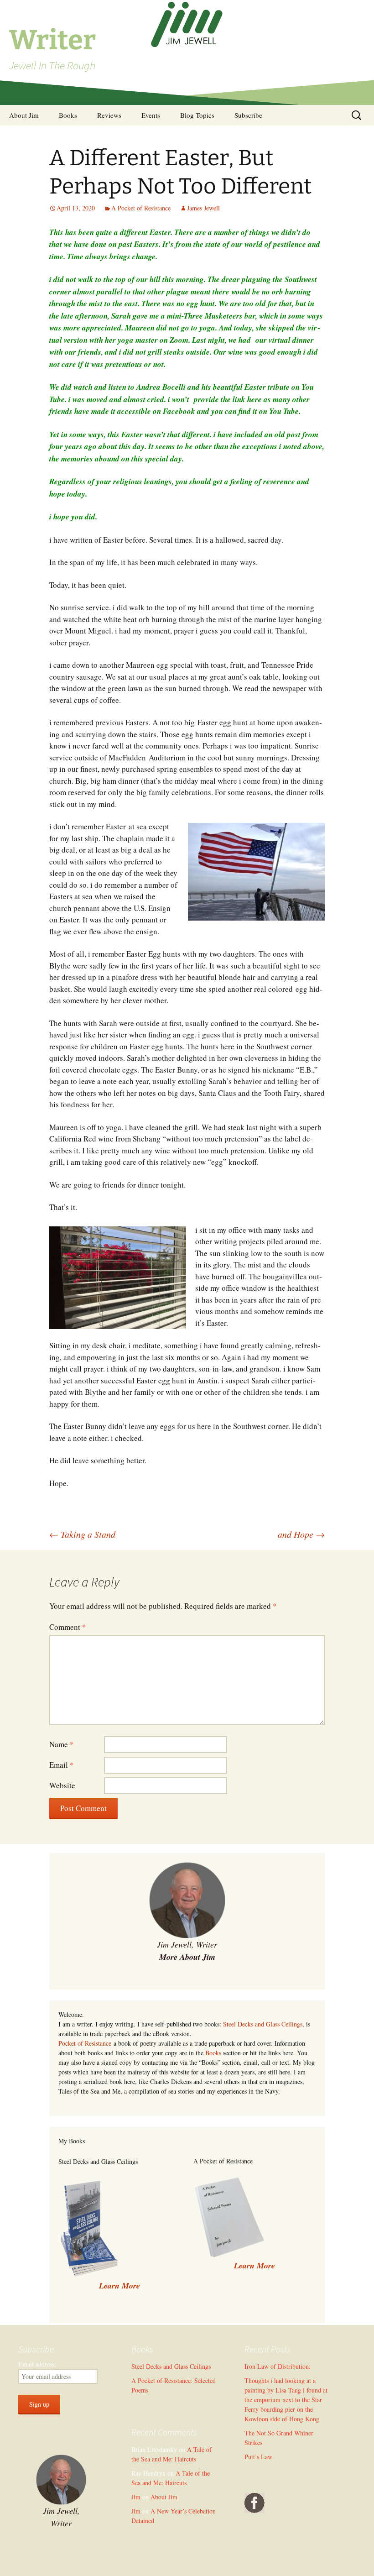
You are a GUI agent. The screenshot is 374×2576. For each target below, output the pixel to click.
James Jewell (203, 208)
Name (62, 1744)
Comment (68, 1627)
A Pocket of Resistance (141, 208)
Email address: (37, 2364)
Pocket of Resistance (85, 2043)
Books (68, 115)
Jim (136, 2497)
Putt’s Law (258, 2457)
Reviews (109, 115)
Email (62, 1765)
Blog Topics (197, 115)
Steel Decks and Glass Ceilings (263, 2024)
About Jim (24, 115)
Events (151, 115)
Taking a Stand (82, 1534)
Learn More (255, 2265)
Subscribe (248, 115)
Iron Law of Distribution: (278, 2366)
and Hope (301, 1534)
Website (62, 1785)
